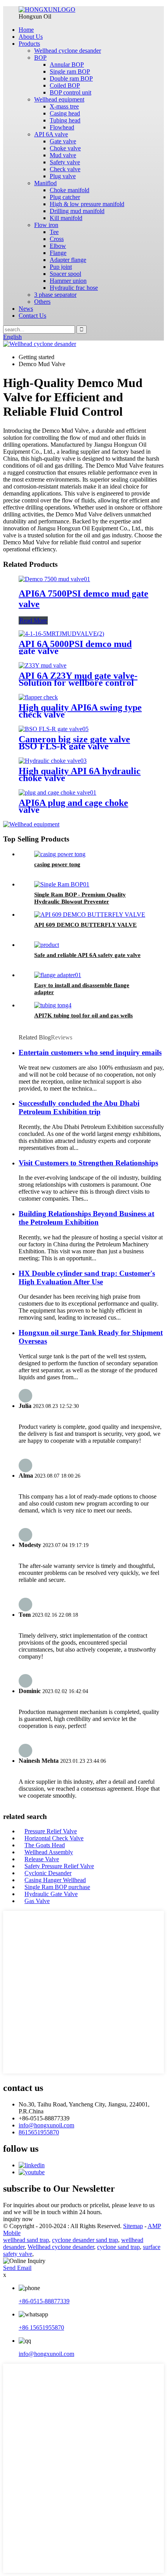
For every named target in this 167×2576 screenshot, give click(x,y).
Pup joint (61, 267)
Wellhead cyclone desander (68, 51)
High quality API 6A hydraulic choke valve (80, 774)
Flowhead (62, 127)
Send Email (17, 2268)
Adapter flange (68, 260)
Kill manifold (66, 218)
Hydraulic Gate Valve (51, 1894)
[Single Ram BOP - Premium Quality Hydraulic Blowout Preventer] (62, 884)
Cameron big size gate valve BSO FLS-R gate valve (74, 743)
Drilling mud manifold (77, 211)
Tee (54, 232)
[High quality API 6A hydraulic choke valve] (53, 761)
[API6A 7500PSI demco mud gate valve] (54, 579)
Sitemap (133, 2226)
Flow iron (46, 225)
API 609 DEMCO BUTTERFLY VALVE (85, 925)
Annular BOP (67, 65)
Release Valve (42, 1859)
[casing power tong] (60, 854)
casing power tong (57, 864)
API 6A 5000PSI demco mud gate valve (75, 647)
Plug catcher (65, 197)
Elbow (58, 246)
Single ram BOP (70, 71)
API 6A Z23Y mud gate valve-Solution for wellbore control (78, 679)
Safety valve (65, 162)
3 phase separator (55, 295)
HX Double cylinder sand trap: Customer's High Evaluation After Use (87, 1278)
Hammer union (68, 281)
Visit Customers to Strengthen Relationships (88, 1163)
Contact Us (32, 316)
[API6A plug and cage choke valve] (57, 792)
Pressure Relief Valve (51, 1831)
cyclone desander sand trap (85, 2240)
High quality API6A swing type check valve (80, 711)
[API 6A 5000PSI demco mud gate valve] (61, 634)
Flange (58, 253)
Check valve (65, 169)
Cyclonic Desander (48, 1873)
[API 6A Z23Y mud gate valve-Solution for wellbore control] (43, 665)
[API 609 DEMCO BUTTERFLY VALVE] (90, 915)
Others (42, 302)
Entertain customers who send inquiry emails (90, 1052)
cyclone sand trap (118, 2247)
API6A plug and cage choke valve (73, 806)
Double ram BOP (71, 78)
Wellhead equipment (59, 99)
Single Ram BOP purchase (57, 1887)
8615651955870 (39, 2132)
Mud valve (63, 155)
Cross (57, 239)
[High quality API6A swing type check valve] (38, 697)
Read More (33, 620)
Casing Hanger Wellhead (55, 1880)
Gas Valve (37, 1901)
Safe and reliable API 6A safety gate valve (87, 955)
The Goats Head (45, 1845)
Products (29, 44)
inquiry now (18, 2219)
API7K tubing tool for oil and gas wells (83, 1015)
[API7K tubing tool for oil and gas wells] (53, 1005)
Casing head (65, 113)
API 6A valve (51, 134)
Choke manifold (70, 190)
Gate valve (63, 141)
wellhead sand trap (26, 2240)
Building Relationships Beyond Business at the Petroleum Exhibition (86, 1218)
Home (26, 30)
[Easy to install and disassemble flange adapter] (58, 975)
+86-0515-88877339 (44, 2301)
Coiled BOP (65, 85)
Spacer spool (65, 274)
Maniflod (45, 183)
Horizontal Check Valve (54, 1838)
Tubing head (65, 120)
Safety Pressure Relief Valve (59, 1866)
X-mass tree (64, 106)
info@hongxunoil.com (46, 2125)
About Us (31, 37)
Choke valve (65, 148)
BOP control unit (70, 92)
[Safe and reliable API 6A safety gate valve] (47, 945)
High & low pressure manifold (87, 204)
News (26, 309)
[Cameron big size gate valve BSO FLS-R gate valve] (54, 729)
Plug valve (63, 176)
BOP (40, 58)
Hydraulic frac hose (74, 288)
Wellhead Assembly (49, 1852)
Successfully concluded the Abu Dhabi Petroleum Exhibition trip (79, 1107)
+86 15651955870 (41, 2327)
